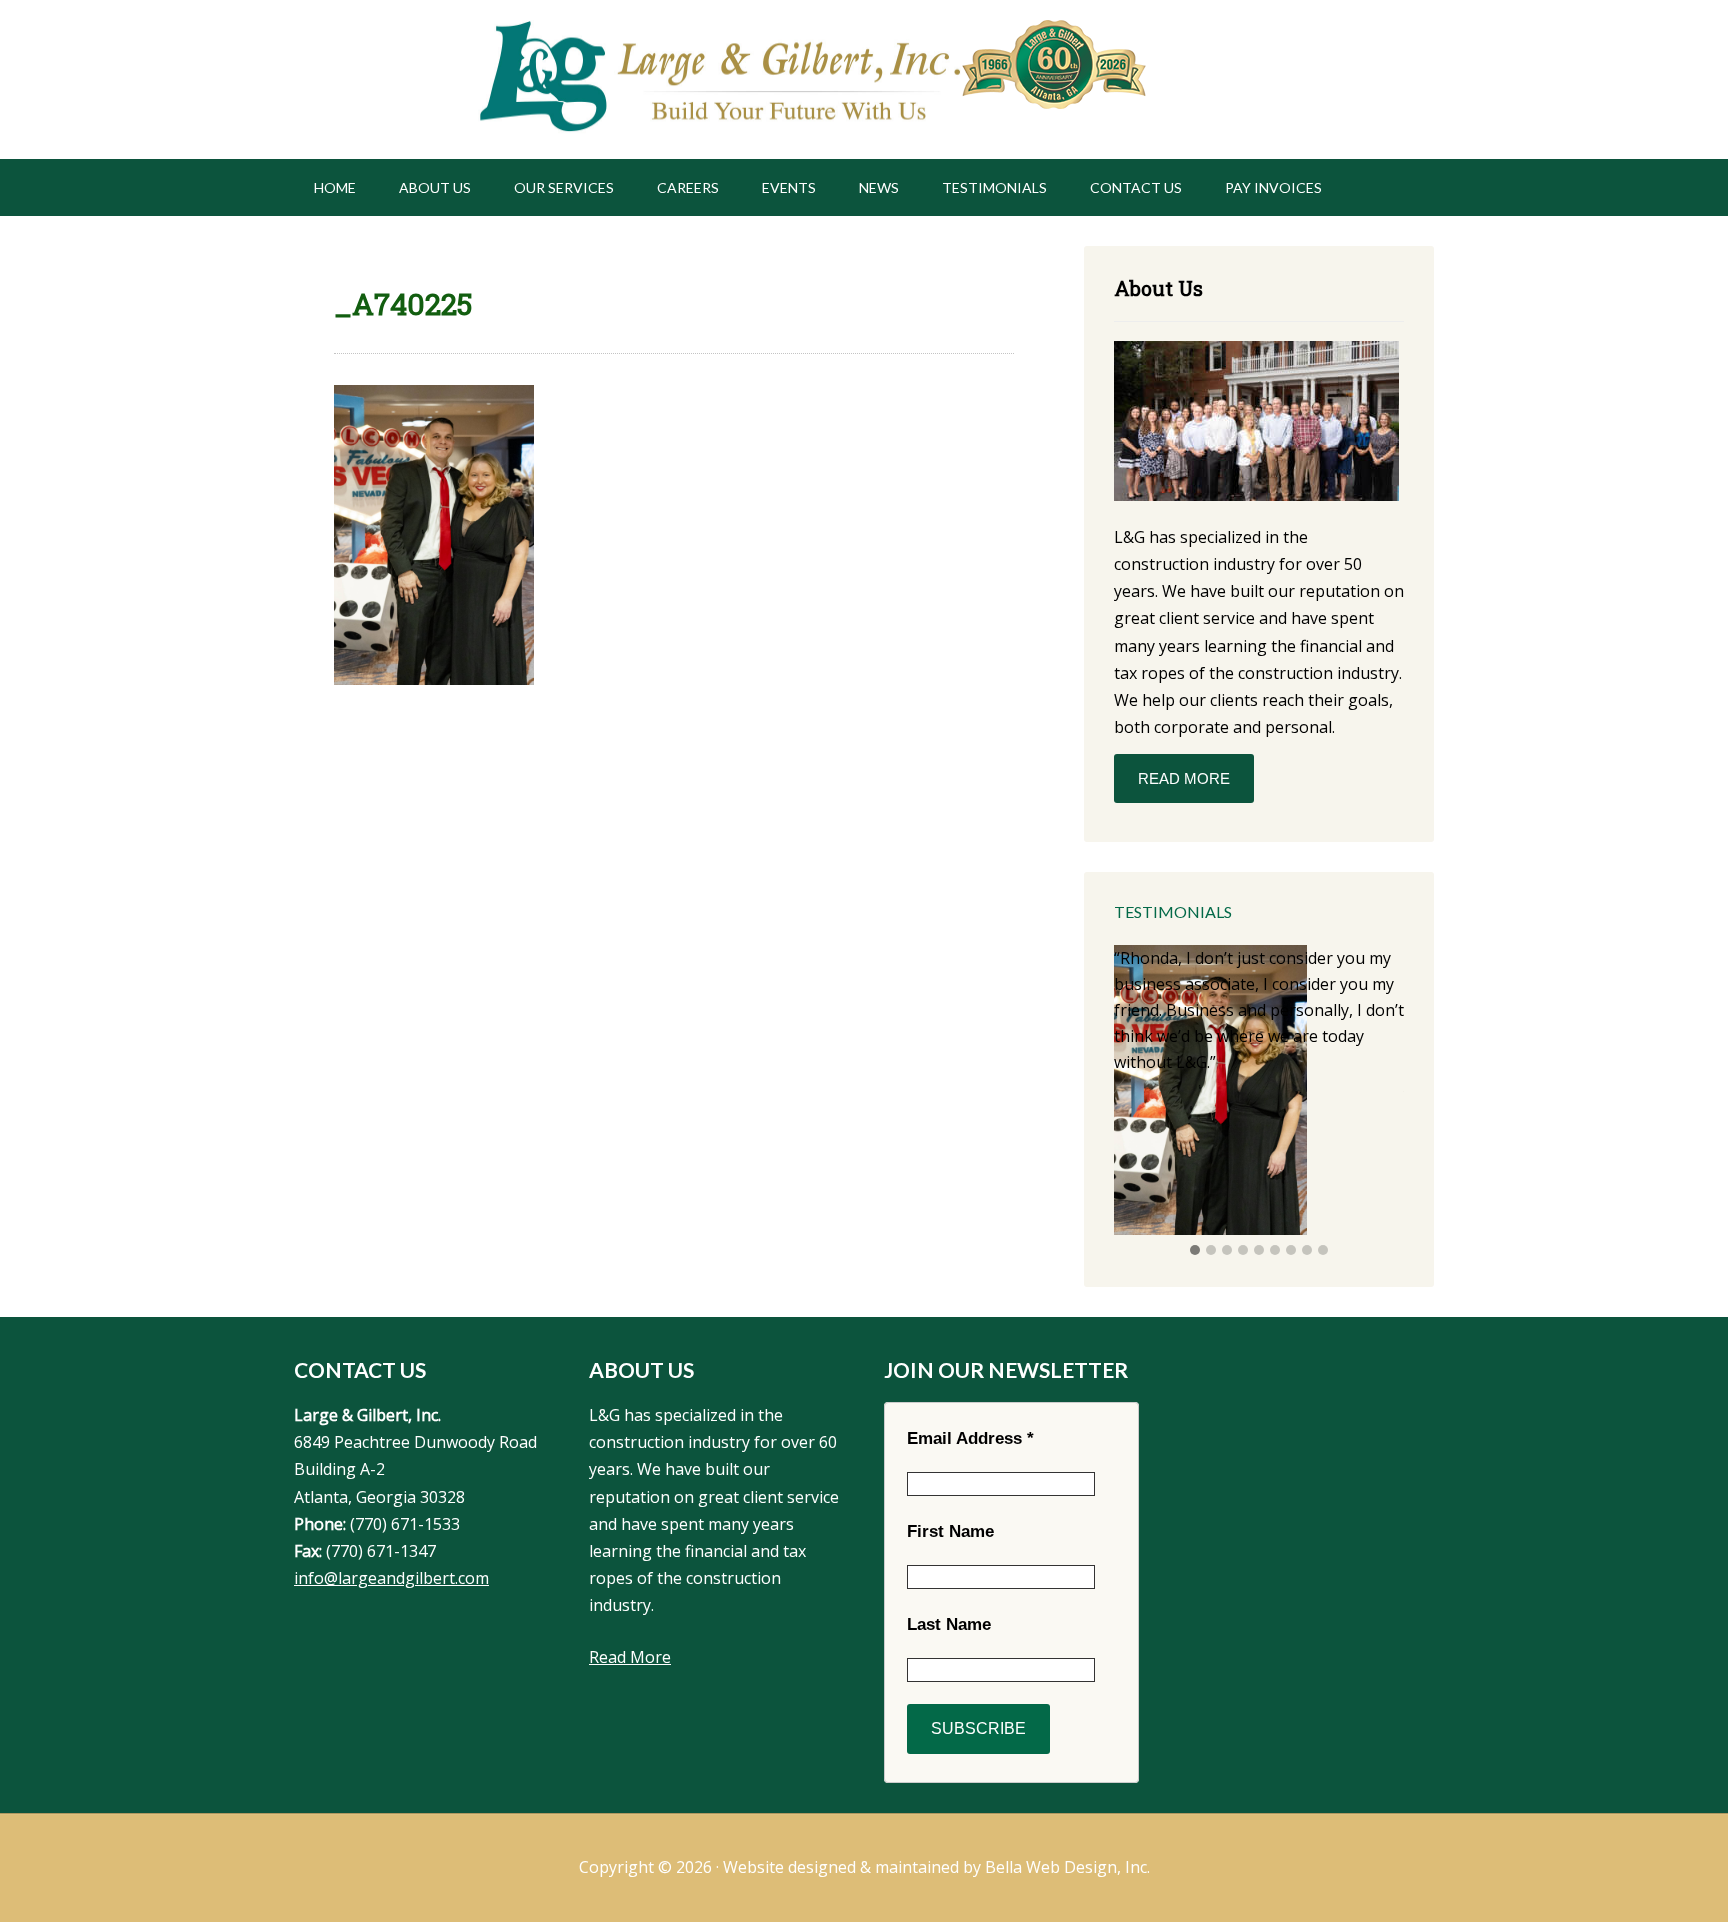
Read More (1184, 778)
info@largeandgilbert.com (391, 1578)
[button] (1195, 1251)
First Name (950, 1531)
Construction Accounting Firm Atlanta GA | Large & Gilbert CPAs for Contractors (717, 79)
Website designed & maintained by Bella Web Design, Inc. (936, 1867)
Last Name (949, 1624)
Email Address (970, 1438)
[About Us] (1256, 424)
